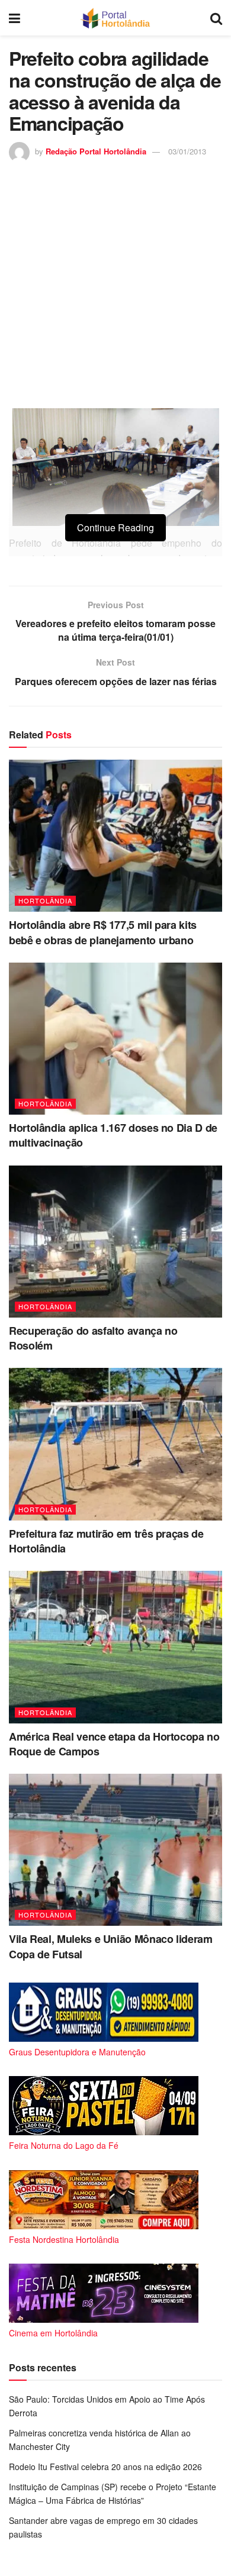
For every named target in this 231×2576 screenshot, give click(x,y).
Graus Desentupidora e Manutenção (77, 2052)
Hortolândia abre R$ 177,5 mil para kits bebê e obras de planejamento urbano (103, 932)
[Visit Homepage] (115, 18)
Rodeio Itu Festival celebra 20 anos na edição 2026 (105, 2467)
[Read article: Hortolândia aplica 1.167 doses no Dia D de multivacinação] (115, 1039)
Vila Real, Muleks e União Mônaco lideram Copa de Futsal (111, 1946)
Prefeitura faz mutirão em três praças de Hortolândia (106, 1541)
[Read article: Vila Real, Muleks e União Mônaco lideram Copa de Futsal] (115, 1850)
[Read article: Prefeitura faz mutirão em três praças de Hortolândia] (115, 1444)
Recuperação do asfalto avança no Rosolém (93, 1338)
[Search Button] (216, 18)
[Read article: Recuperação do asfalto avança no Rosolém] (115, 1242)
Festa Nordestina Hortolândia (64, 2239)
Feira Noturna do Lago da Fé (64, 2145)
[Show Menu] (15, 18)
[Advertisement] (115, 284)
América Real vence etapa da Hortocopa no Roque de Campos (114, 1744)
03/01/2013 (187, 151)
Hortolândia (45, 900)
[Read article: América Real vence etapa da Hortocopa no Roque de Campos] (115, 1647)
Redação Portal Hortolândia (96, 151)
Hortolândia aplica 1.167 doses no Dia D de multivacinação (113, 1135)
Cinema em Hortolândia (53, 2333)
